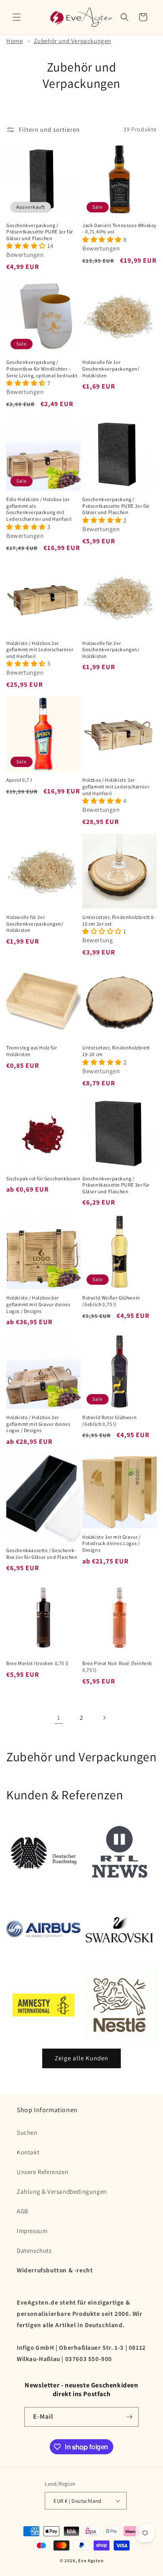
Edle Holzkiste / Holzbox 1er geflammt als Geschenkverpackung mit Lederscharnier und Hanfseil (39, 509)
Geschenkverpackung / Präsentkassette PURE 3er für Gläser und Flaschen (116, 1185)
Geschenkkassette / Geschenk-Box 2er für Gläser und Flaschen (42, 1554)
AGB (23, 2211)
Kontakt (28, 2152)
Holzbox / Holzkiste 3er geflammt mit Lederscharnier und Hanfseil (116, 786)
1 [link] (59, 1718)
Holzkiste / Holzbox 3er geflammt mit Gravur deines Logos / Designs (38, 1424)
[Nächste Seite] (104, 1718)
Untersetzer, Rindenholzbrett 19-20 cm (116, 1051)
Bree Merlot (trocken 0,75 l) (38, 1663)
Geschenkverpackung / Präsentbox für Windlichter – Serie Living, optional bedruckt (42, 368)
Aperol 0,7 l (19, 780)
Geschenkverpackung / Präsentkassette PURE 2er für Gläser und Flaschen (116, 506)
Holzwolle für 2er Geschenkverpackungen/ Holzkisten (111, 650)
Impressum (32, 2231)
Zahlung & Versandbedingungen (62, 2191)
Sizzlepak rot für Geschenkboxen (43, 1178)
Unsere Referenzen (42, 2172)
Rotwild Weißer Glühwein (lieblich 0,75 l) (111, 1301)
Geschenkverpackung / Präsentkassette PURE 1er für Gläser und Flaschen (40, 232)
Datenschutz (34, 2250)
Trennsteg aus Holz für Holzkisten (32, 1051)
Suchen (27, 2132)
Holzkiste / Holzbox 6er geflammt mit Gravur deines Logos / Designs (38, 1304)
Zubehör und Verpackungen (73, 41)
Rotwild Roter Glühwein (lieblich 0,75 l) (110, 1421)
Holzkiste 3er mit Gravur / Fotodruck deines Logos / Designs (112, 1543)
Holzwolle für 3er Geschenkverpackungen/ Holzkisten (35, 923)
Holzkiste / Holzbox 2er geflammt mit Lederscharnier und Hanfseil (40, 650)
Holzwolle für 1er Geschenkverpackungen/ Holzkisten (111, 368)
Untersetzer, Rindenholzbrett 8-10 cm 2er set (119, 920)
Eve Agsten (91, 2561)
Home (14, 41)
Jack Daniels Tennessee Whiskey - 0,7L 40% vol (120, 229)
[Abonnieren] (129, 2417)
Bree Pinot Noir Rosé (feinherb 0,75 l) (117, 1667)
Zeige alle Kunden (81, 2058)
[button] (17, 17)
